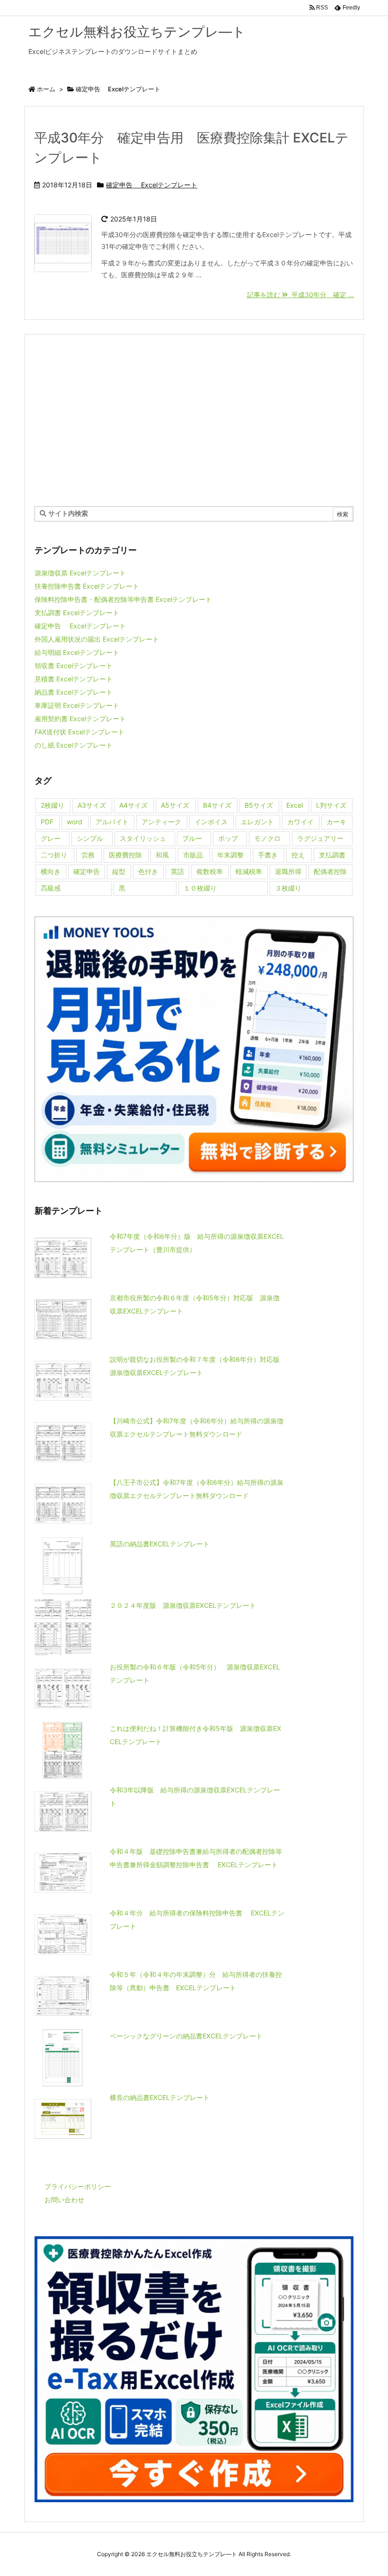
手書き (268, 855)
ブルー (192, 838)
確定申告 (87, 871)
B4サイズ (217, 805)
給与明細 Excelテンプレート (77, 652)
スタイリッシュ (143, 838)
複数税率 (210, 871)
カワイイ (300, 822)
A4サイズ (133, 805)
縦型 (119, 871)
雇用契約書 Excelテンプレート (80, 719)
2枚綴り (53, 805)
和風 (162, 855)
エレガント (257, 822)
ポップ (228, 838)
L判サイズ (331, 805)
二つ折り (54, 855)
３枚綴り (288, 888)
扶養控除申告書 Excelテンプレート (87, 586)
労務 (88, 855)
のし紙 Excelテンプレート (74, 745)
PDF (47, 822)
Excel (295, 805)
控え (298, 855)
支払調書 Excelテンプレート (77, 613)
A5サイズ (175, 805)
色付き (148, 871)
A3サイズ (92, 805)
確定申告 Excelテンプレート (152, 185)
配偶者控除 (330, 871)
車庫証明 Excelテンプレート (77, 705)
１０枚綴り (200, 888)
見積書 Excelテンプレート (74, 679)
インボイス (211, 822)
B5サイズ (259, 805)
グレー (51, 838)
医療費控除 (125, 855)
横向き (51, 871)
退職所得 (288, 871)
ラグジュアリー (320, 838)
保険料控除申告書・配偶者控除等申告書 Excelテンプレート (123, 599)
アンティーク (161, 822)
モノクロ (267, 838)
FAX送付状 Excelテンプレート (79, 732)
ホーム (46, 89)
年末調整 (230, 855)
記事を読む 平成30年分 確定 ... (300, 295)
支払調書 (332, 855)
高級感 (51, 888)
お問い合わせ (64, 2200)
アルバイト (112, 822)
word (75, 822)
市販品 (193, 855)
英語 (177, 871)
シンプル (90, 838)
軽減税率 (249, 871)
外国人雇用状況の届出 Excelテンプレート (97, 639)
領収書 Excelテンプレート (74, 666)
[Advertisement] (194, 420)
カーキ (336, 822)
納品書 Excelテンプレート (74, 692)
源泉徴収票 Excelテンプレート (80, 573)
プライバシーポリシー (78, 2186)
